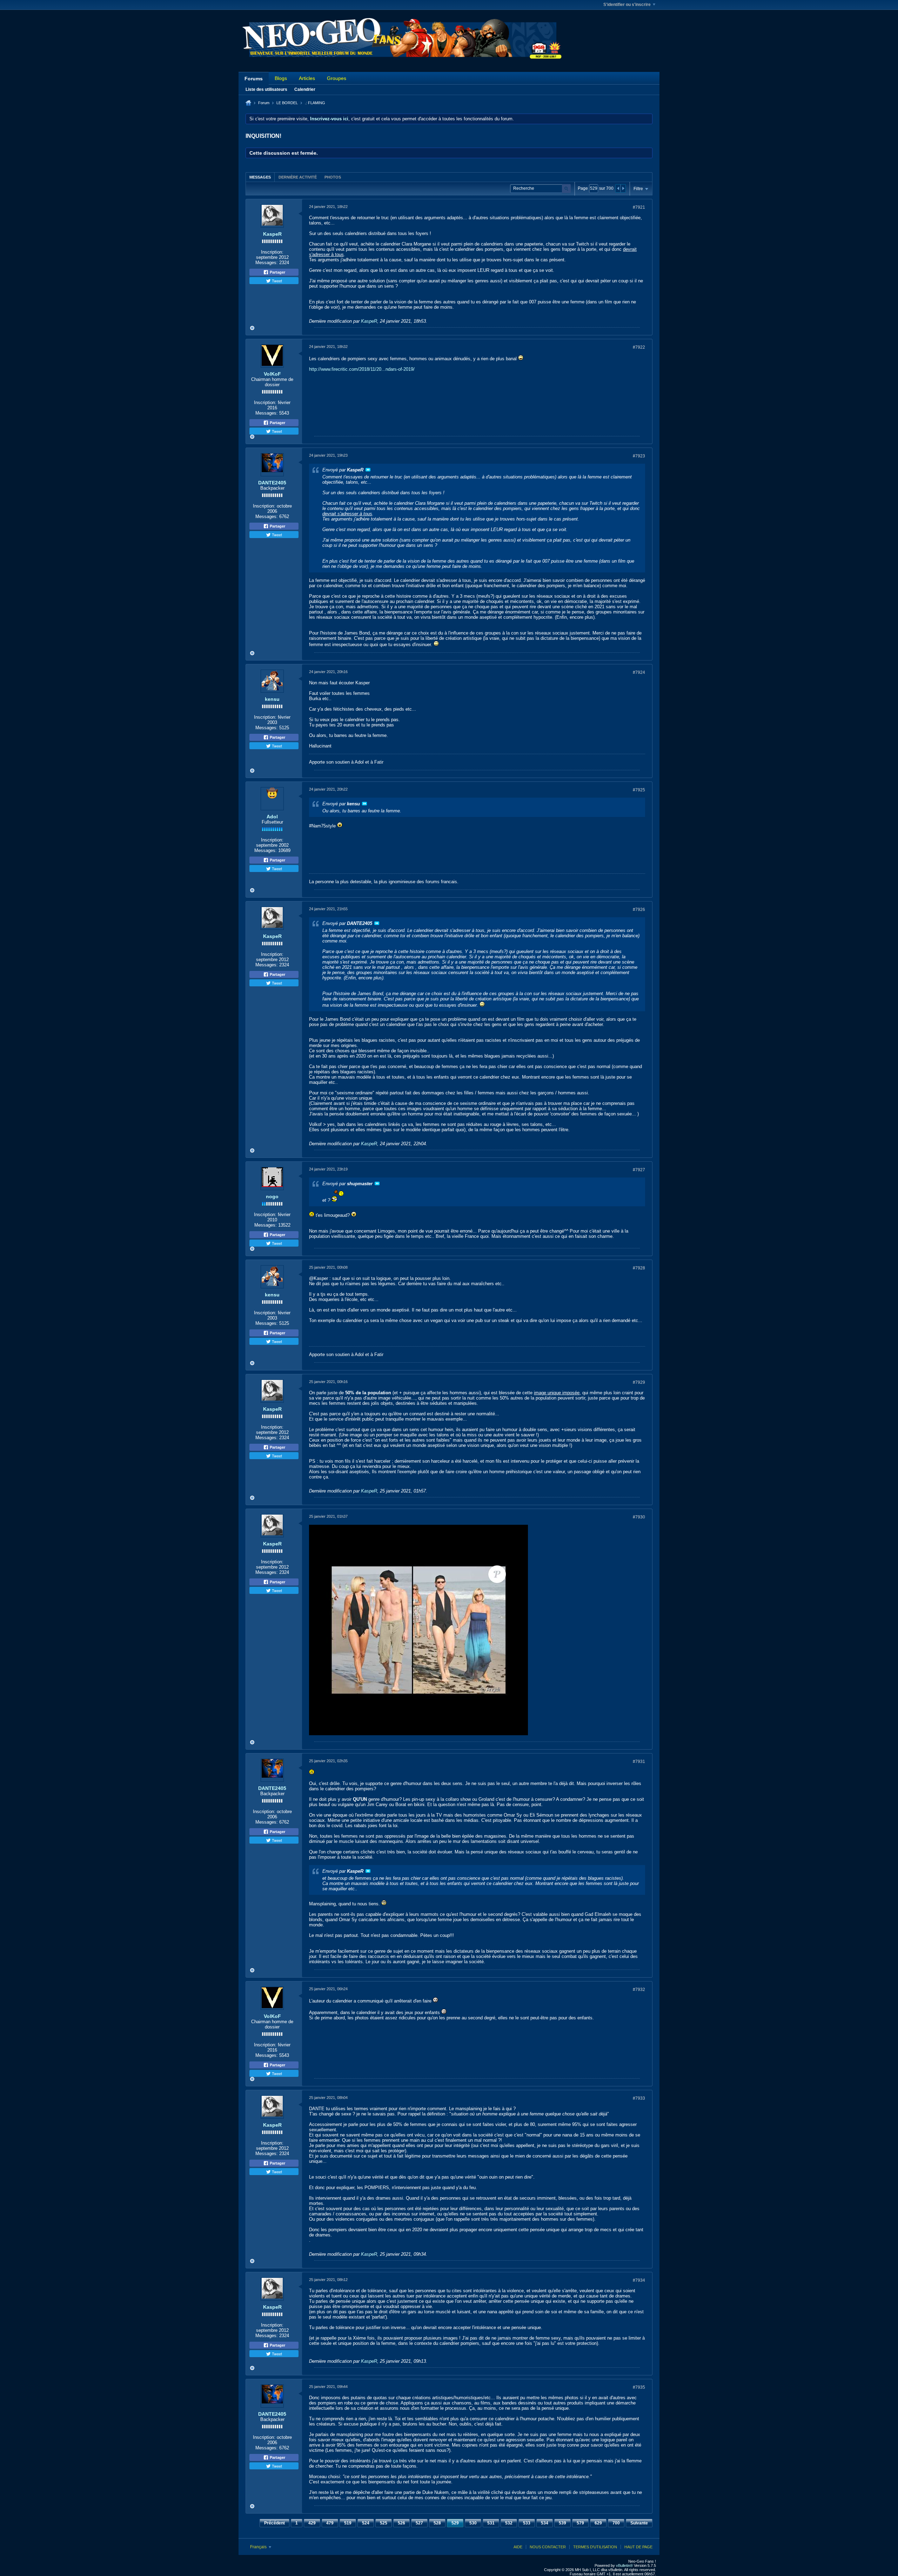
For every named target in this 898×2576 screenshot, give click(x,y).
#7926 (639, 910)
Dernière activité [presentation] (298, 177)
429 (312, 2523)
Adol (272, 817)
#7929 (639, 1382)
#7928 (639, 1268)
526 (401, 2523)
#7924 (639, 672)
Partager (277, 272)
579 (580, 2523)
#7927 (639, 1170)
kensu (272, 699)
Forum (264, 103)
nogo (272, 1196)
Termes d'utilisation (595, 2547)
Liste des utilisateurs (266, 89)
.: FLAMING (315, 103)
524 (366, 2523)
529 (455, 2523)
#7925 (639, 790)
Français (259, 2547)
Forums (254, 79)
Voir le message (368, 470)
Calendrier (305, 89)
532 (509, 2523)
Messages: (267, 263)
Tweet (276, 281)
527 (419, 2523)
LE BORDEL (287, 103)
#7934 (639, 2280)
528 (437, 2523)
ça (395, 2461)
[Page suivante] (623, 188)
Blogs (281, 78)
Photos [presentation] (333, 177)
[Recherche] (566, 189)
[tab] (260, 177)
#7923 (639, 456)
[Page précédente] (618, 188)
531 (491, 2523)
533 (527, 2523)
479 (330, 2523)
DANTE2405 (272, 483)
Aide (518, 2547)
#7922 (639, 347)
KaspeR (272, 234)
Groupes (337, 78)
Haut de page (638, 2547)
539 (562, 2523)
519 (348, 2523)
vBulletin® (624, 2565)
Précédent (274, 2523)
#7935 (639, 2387)
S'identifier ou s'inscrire (627, 5)
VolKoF (272, 374)
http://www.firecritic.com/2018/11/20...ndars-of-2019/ (362, 369)
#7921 (639, 207)
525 (384, 2523)
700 (616, 2523)
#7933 (639, 2098)
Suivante (639, 2523)
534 (545, 2523)
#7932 (639, 1990)
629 (598, 2523)
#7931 (639, 1762)
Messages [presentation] (260, 177)
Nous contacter (548, 2547)
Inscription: (272, 252)
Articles (307, 78)
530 (473, 2523)
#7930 (639, 1517)
